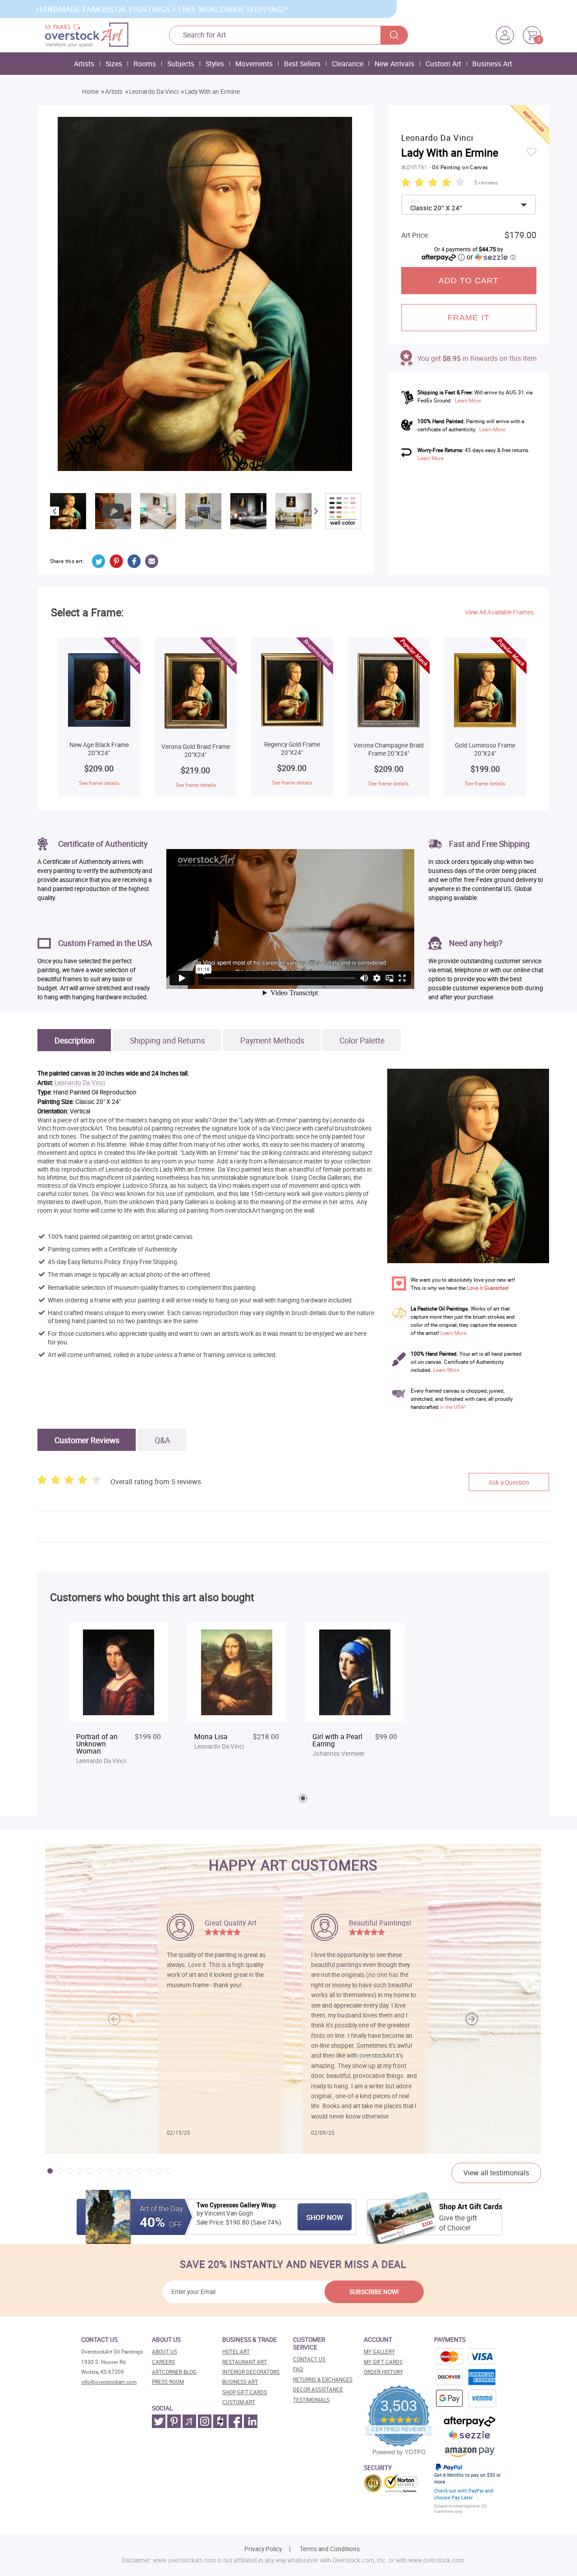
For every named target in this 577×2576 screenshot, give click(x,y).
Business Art (492, 64)
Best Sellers (302, 64)
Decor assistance (318, 2389)
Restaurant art (245, 2362)
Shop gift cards (245, 2392)
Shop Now (325, 2217)
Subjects (181, 64)
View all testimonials (496, 2173)
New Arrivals (394, 64)
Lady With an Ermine (212, 92)
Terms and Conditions (330, 2549)
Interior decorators (251, 2372)
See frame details (99, 783)
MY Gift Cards (383, 2362)
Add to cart (469, 281)
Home (90, 92)
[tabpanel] (119, 1695)
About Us (165, 2352)
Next (316, 511)
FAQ (298, 2369)
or (491, 257)
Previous (55, 511)
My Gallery (379, 2352)
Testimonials (311, 2400)
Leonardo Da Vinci (154, 92)
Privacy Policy (263, 2549)
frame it (469, 318)
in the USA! (453, 1407)
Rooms (145, 64)
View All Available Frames (499, 612)
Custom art (239, 2402)
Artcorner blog (174, 2372)
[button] (472, 2019)
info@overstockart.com (109, 2382)
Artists (84, 64)
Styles (215, 64)
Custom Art (443, 64)
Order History (383, 2372)
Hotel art (236, 2352)
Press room (168, 2382)
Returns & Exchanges (323, 2380)
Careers (163, 2362)
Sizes (114, 64)
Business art (240, 2382)
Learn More (468, 400)
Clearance (348, 64)
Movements (254, 64)
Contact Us (309, 2359)
